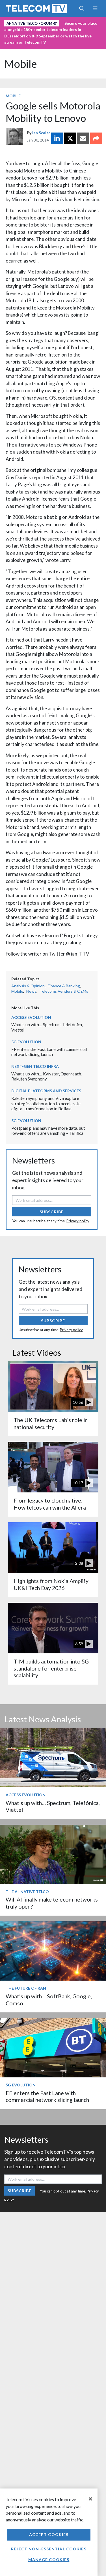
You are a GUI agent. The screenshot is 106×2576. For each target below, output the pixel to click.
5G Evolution (26, 1042)
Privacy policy (78, 1221)
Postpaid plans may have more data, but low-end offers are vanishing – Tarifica (48, 1131)
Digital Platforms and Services (46, 1091)
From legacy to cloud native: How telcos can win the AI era (50, 1504)
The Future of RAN (26, 1988)
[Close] (90, 2499)
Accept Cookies (49, 2534)
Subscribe (52, 1212)
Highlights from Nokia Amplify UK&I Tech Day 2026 (51, 1584)
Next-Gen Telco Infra (35, 1066)
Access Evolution (31, 1017)
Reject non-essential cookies (49, 2549)
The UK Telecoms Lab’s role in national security (51, 1423)
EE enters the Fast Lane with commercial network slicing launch (49, 1052)
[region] (49, 2532)
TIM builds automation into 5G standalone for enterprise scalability (51, 1668)
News (31, 991)
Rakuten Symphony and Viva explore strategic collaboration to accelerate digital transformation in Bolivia (46, 1103)
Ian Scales (41, 133)
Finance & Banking (64, 986)
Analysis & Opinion (28, 986)
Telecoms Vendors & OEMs (64, 991)
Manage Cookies (49, 2560)
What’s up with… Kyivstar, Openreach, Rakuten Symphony (47, 1076)
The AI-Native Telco (27, 1892)
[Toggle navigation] (95, 8)
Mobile (21, 64)
